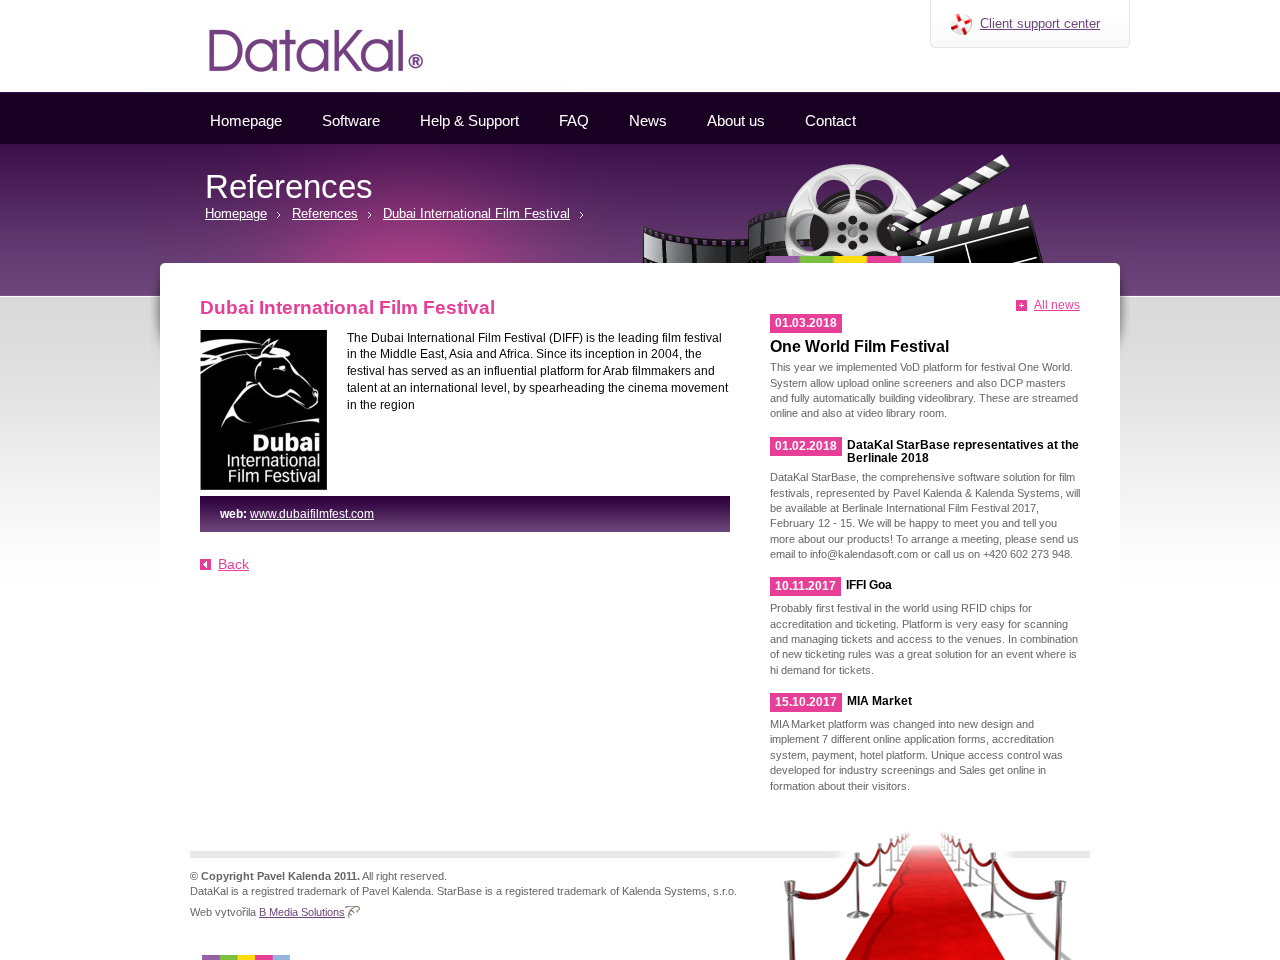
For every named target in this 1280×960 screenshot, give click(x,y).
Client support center (1040, 23)
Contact (830, 120)
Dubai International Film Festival (476, 213)
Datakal (168, 7)
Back (233, 564)
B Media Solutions (302, 912)
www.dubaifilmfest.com (312, 514)
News (648, 120)
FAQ (574, 120)
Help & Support (469, 120)
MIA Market (879, 701)
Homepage (246, 120)
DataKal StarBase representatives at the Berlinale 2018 (963, 451)
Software (351, 120)
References (325, 213)
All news (1057, 305)
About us (736, 120)
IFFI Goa (869, 585)
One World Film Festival (859, 346)
